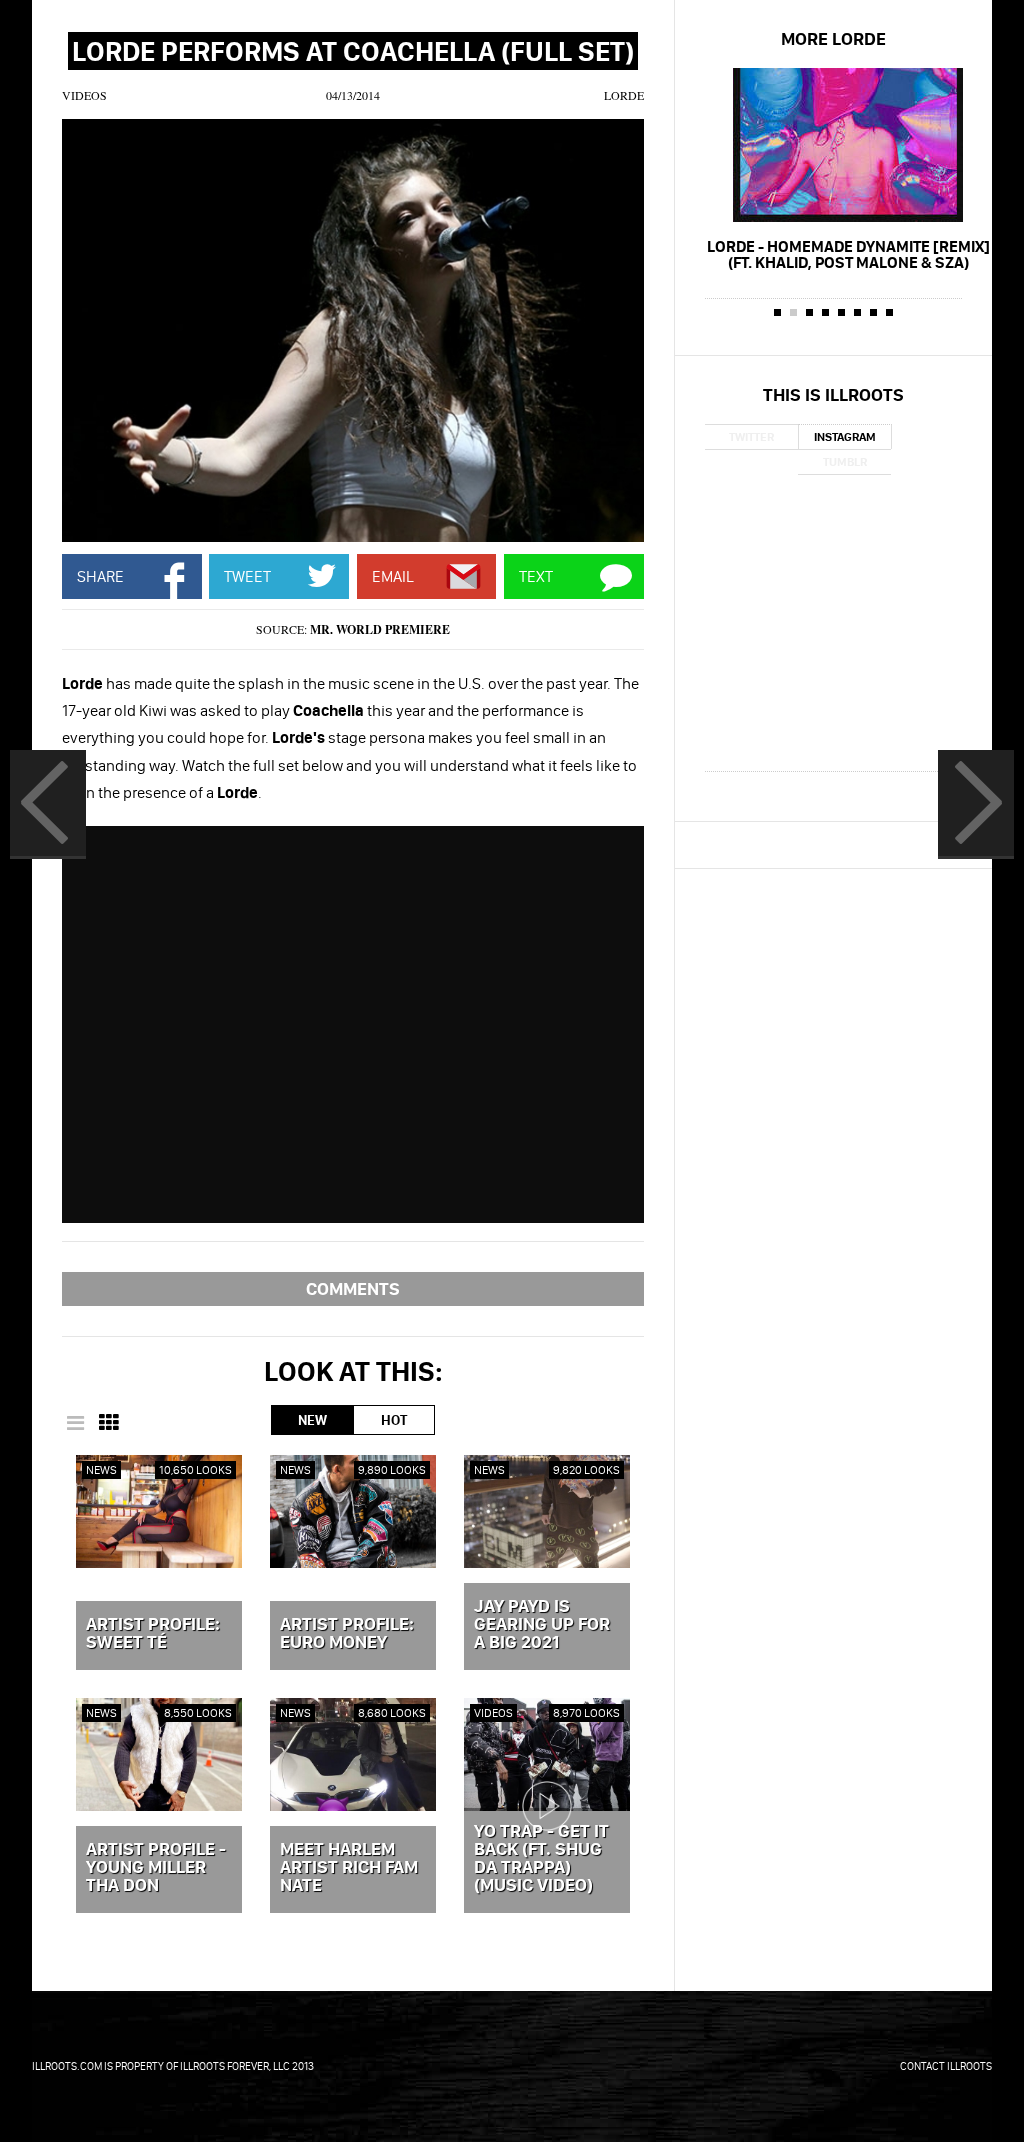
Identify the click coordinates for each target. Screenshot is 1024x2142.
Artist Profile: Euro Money (347, 1634)
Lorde (624, 95)
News (101, 1469)
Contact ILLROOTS (946, 2066)
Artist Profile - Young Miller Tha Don (156, 1868)
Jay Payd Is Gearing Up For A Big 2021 (542, 1625)
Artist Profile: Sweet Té (153, 1634)
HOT (394, 1420)
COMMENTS (353, 1288)
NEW (312, 1420)
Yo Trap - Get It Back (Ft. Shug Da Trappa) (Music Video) (541, 1859)
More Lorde (833, 38)
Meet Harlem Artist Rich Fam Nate (349, 1868)
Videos (84, 95)
